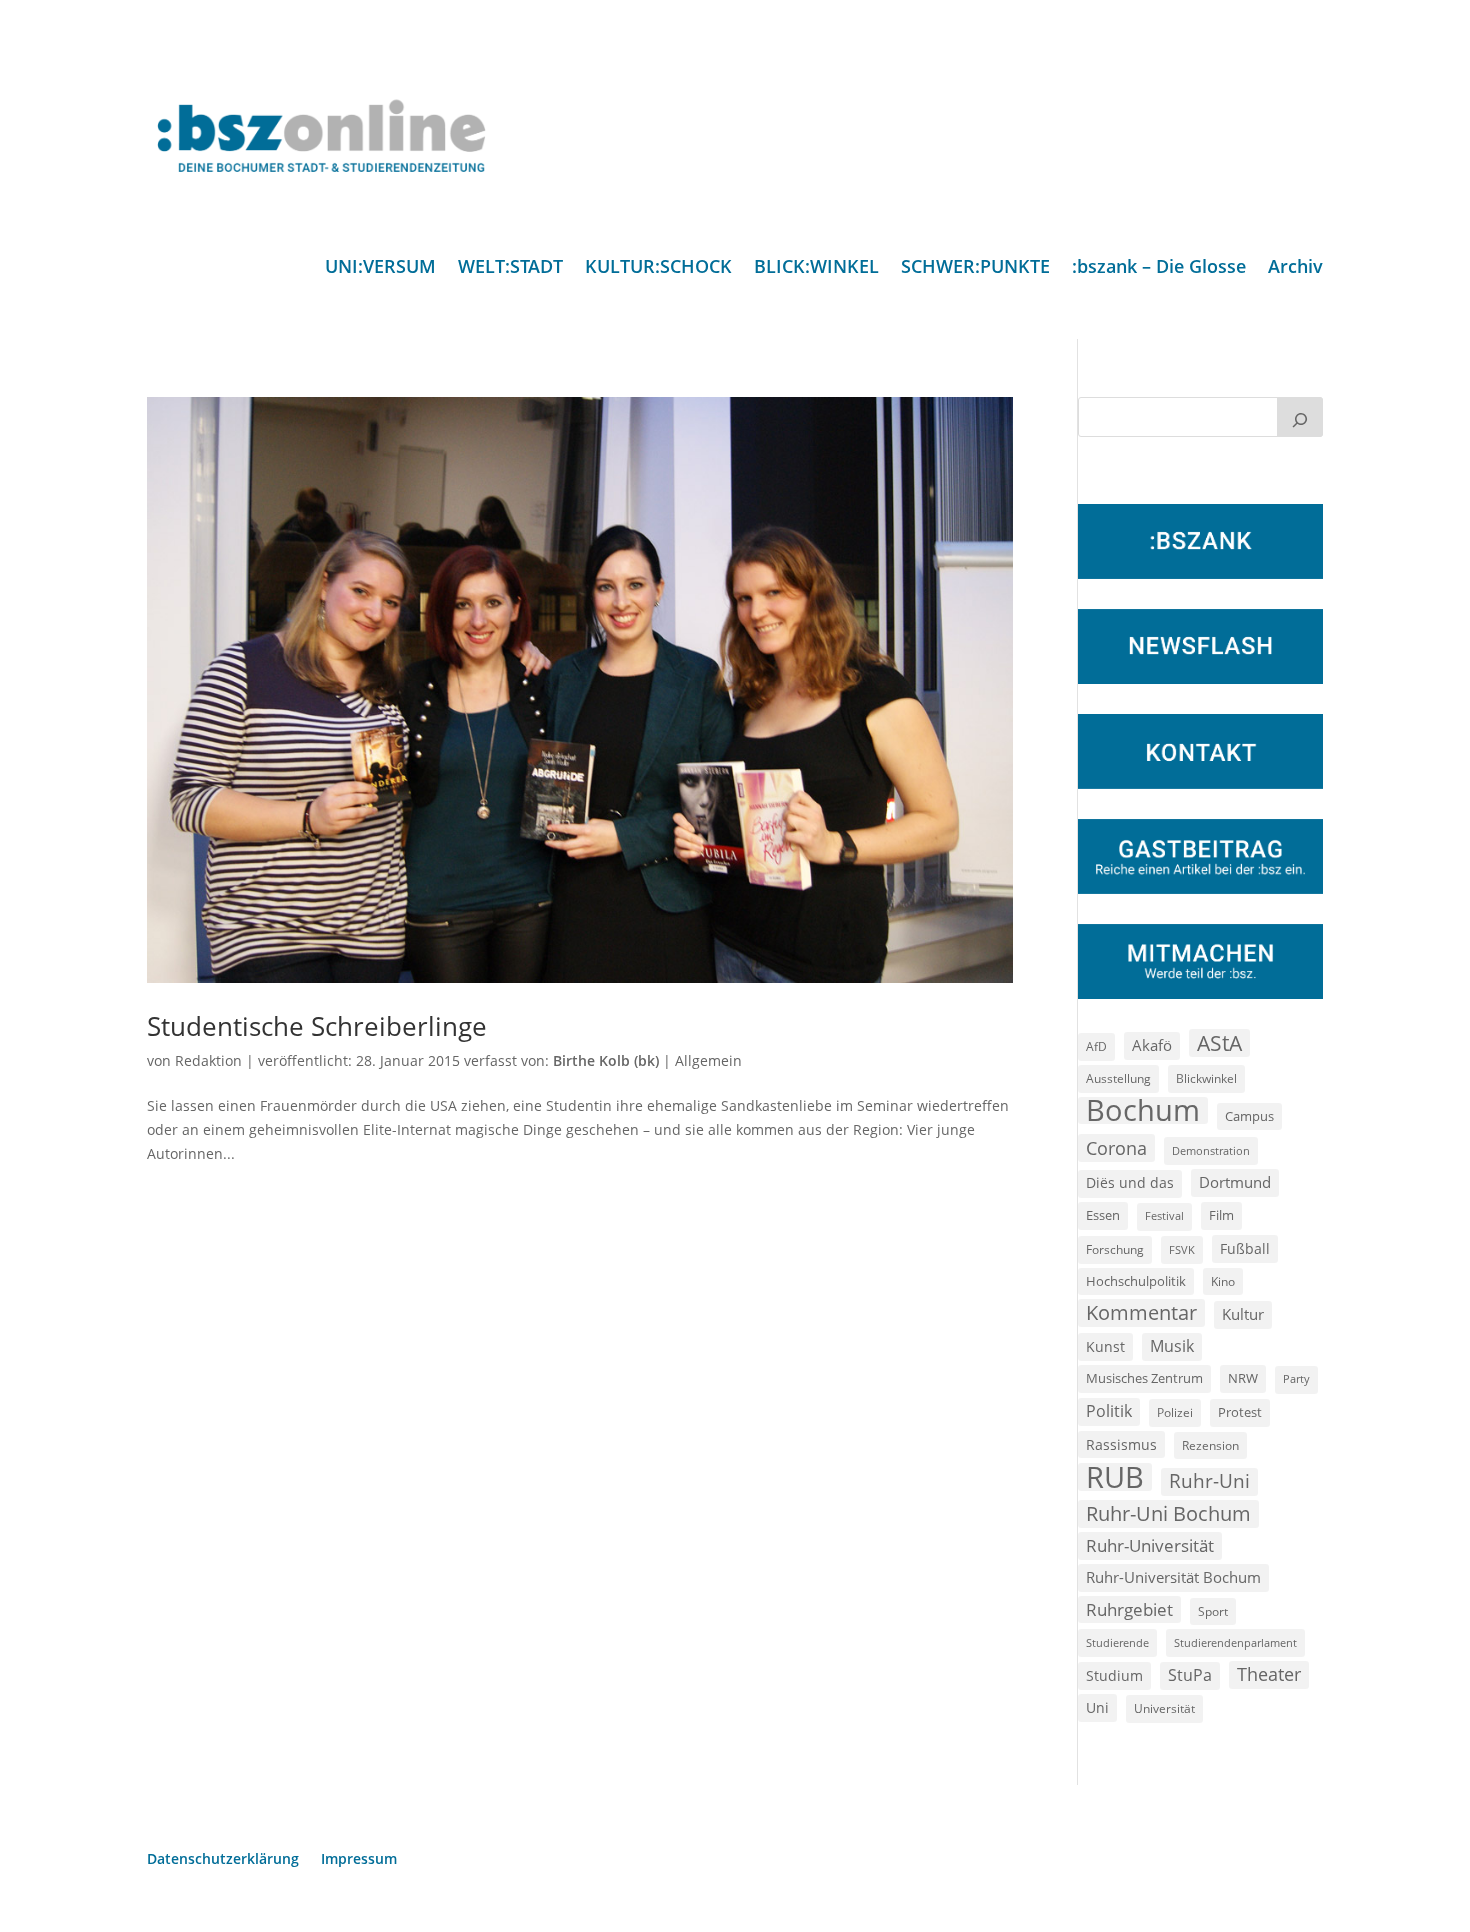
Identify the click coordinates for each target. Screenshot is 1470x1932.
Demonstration (1211, 1150)
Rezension (1210, 1445)
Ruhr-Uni (1209, 1481)
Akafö (1152, 1045)
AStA (1219, 1043)
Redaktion (208, 1060)
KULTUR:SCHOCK (658, 268)
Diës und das (1130, 1183)
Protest (1240, 1412)
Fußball (1245, 1248)
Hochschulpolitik (1136, 1281)
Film (1221, 1215)
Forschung (1115, 1249)
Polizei (1175, 1412)
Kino (1223, 1281)
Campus (1249, 1116)
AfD (1096, 1046)
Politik (1109, 1411)
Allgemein (708, 1060)
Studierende (1117, 1642)
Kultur (1243, 1314)
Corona (1116, 1147)
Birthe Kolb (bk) (606, 1060)
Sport (1213, 1611)
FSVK (1182, 1249)
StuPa (1190, 1675)
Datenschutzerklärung (223, 1860)
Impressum (359, 1860)
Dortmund (1235, 1182)
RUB (1115, 1477)
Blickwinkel (1206, 1078)
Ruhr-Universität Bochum (1173, 1577)
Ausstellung (1118, 1078)
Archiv (1295, 268)
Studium (1114, 1675)
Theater (1269, 1674)
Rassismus (1121, 1444)
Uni (1097, 1707)
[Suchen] (1300, 417)
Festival (1164, 1216)
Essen (1103, 1215)
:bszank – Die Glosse (1159, 268)
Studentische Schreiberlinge (317, 1026)
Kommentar (1141, 1312)
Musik (1172, 1346)
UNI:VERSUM (380, 268)
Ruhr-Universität (1150, 1545)
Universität (1164, 1708)
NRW (1243, 1378)
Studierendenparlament (1235, 1642)
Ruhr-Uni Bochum (1168, 1513)
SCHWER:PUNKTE (975, 268)
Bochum (1143, 1111)
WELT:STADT (510, 268)
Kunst (1105, 1346)
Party (1296, 1379)
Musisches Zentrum (1144, 1378)
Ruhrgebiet (1129, 1609)
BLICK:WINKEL (816, 268)
